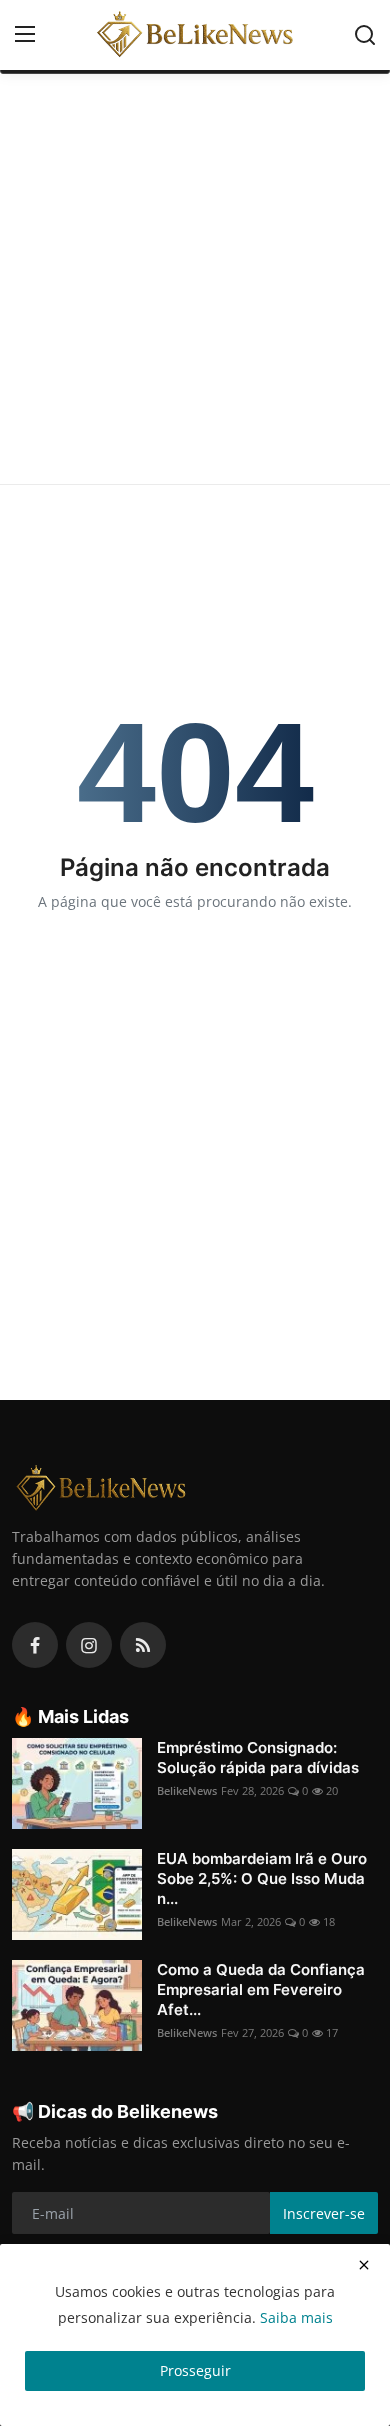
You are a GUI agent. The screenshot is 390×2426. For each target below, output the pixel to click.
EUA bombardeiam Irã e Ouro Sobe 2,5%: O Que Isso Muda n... (262, 1878)
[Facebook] (35, 1645)
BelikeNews (187, 1790)
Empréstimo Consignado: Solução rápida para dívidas (258, 1757)
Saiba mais (296, 2317)
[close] (364, 2265)
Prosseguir (195, 2370)
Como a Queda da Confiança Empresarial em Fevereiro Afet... (261, 1989)
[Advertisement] (195, 279)
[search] (365, 35)
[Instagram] (89, 1645)
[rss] (143, 1645)
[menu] (25, 35)
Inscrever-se (324, 2213)
